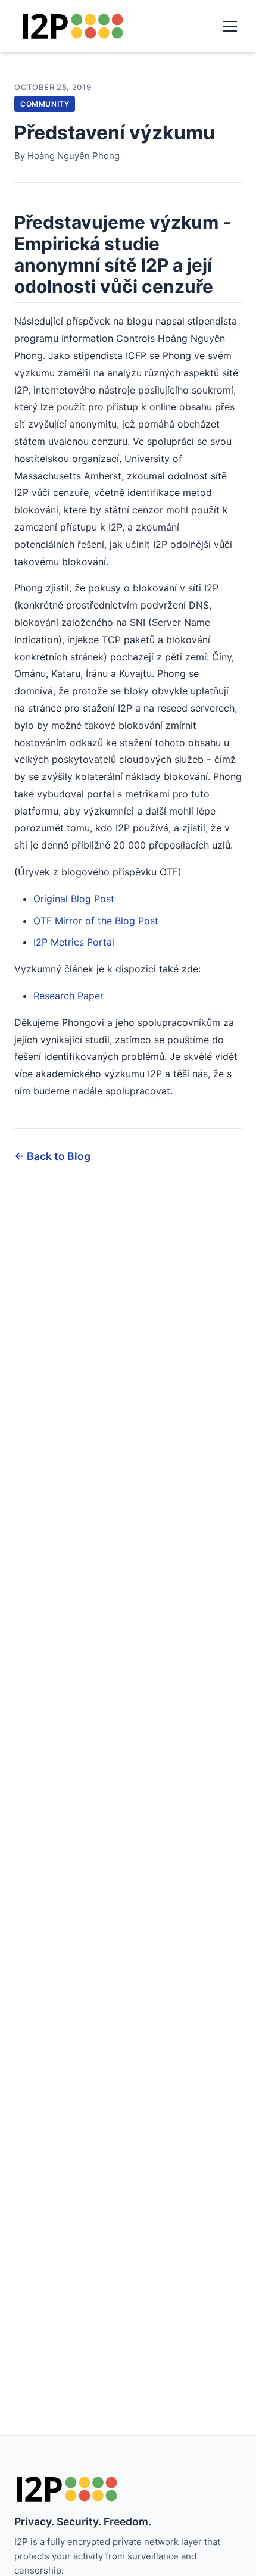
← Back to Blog (52, 1156)
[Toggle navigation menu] (230, 26)
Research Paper (68, 996)
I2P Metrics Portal (74, 942)
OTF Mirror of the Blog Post (96, 921)
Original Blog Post (74, 899)
